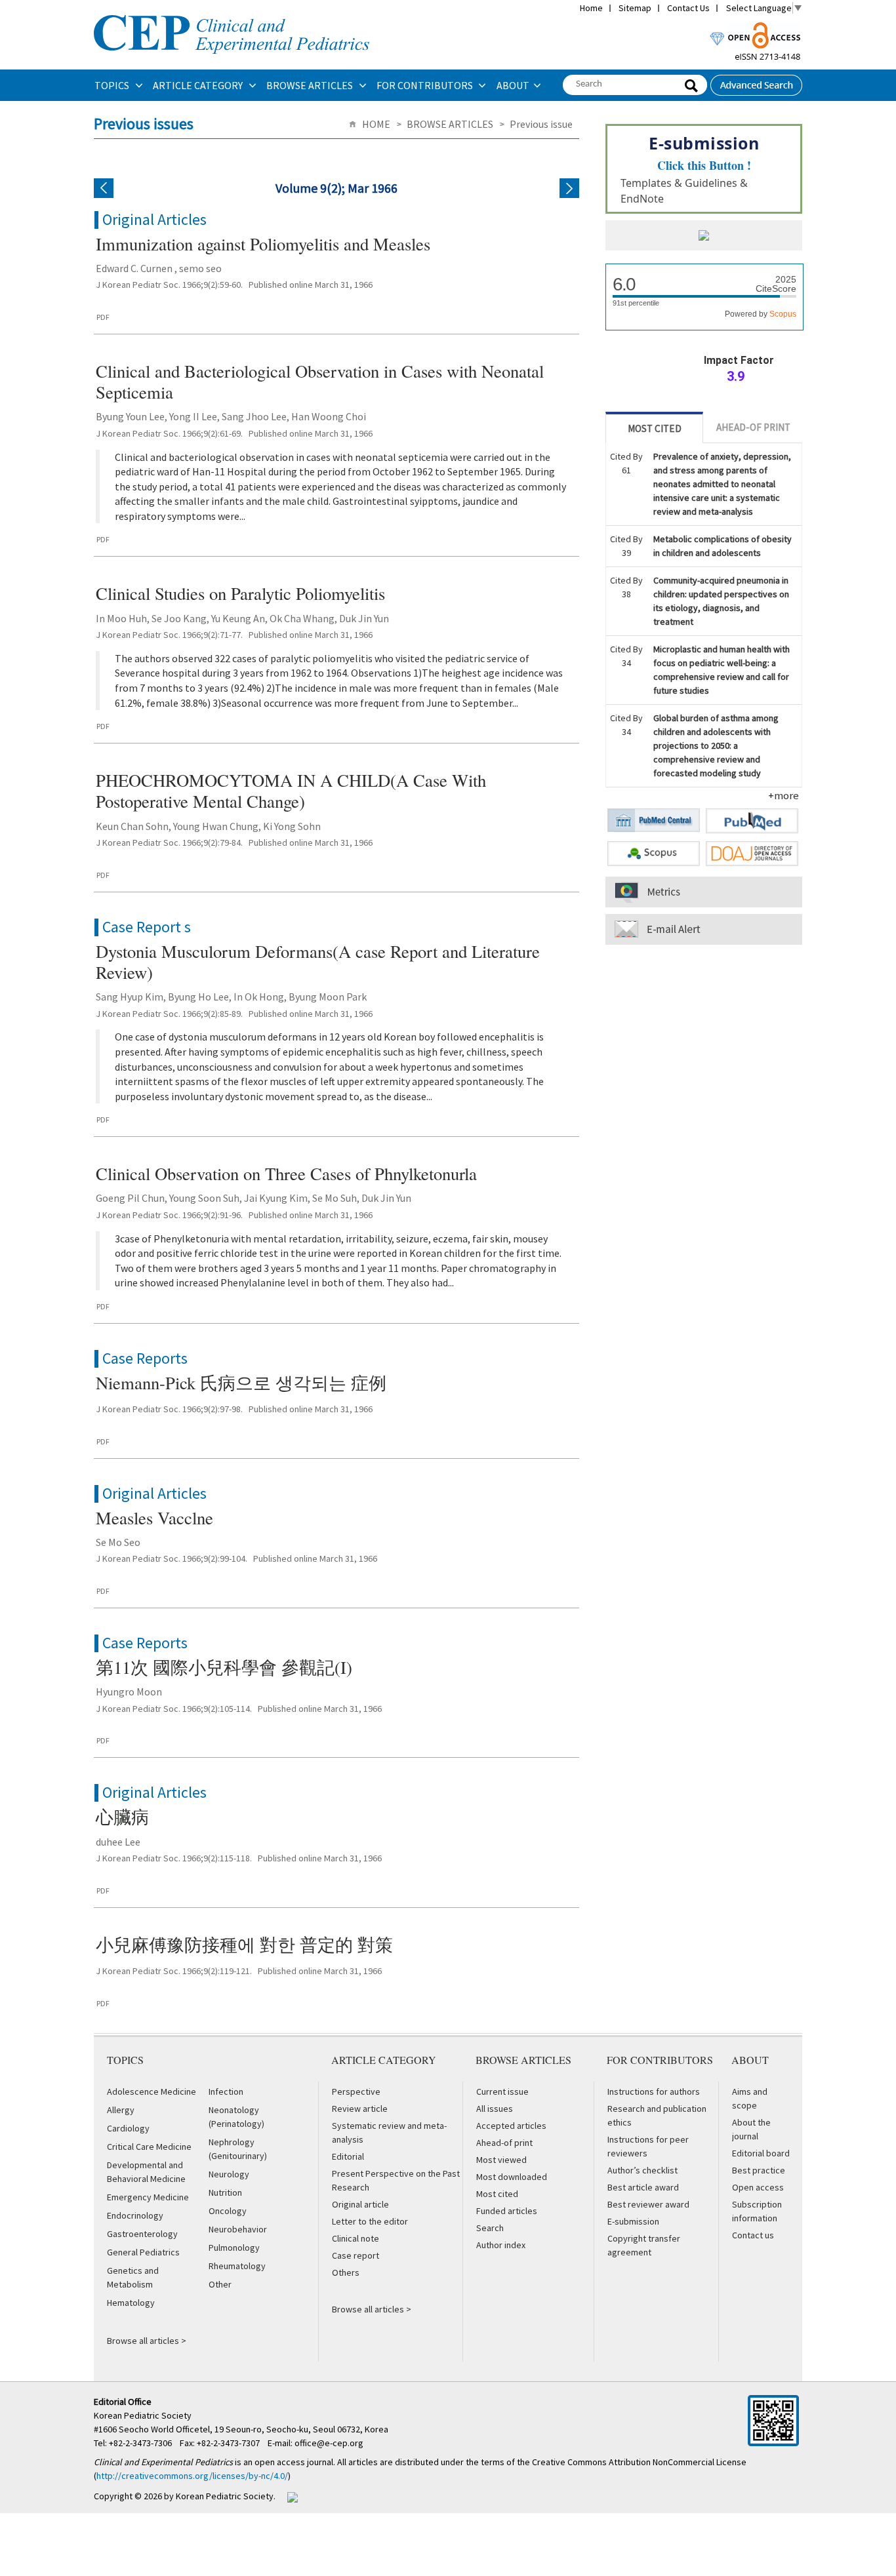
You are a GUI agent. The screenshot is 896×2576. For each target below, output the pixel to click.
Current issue (502, 2091)
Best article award (643, 2187)
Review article (360, 2109)
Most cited (497, 2194)
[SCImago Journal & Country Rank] (704, 237)
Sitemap (635, 8)
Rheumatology (237, 2266)
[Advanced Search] (756, 81)
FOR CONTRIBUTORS (426, 85)
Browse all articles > (147, 2341)
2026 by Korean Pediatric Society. (210, 2496)
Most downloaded (512, 2177)
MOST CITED (655, 428)
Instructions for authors (654, 2091)
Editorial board (761, 2153)
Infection (226, 2091)
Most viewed (501, 2160)
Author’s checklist (642, 2170)
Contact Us (688, 8)
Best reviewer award (648, 2204)
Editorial (348, 2156)
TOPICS (113, 85)
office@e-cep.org (330, 2443)
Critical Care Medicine (149, 2147)
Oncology (228, 2211)
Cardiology (128, 2128)
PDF (103, 317)
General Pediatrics (143, 2252)
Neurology (229, 2174)
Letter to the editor (370, 2221)
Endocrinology (135, 2215)
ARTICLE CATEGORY (199, 85)
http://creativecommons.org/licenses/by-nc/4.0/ (192, 2476)
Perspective (356, 2091)
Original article (360, 2204)
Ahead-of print (504, 2143)
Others (346, 2272)
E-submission (633, 2221)
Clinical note (356, 2238)
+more (784, 795)
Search (490, 2228)
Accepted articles (511, 2126)
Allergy (121, 2110)
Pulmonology (234, 2248)
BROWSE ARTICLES (311, 85)
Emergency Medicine (148, 2197)
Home (591, 8)
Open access (758, 2187)
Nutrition (225, 2192)
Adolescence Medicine (152, 2091)
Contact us (753, 2235)
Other (220, 2284)
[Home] (232, 14)
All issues (495, 2109)
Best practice (759, 2170)
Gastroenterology (142, 2234)
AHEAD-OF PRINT (753, 427)
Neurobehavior (238, 2229)
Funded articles (507, 2211)
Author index (501, 2245)
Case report (356, 2255)
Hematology (131, 2303)
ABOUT (513, 85)
